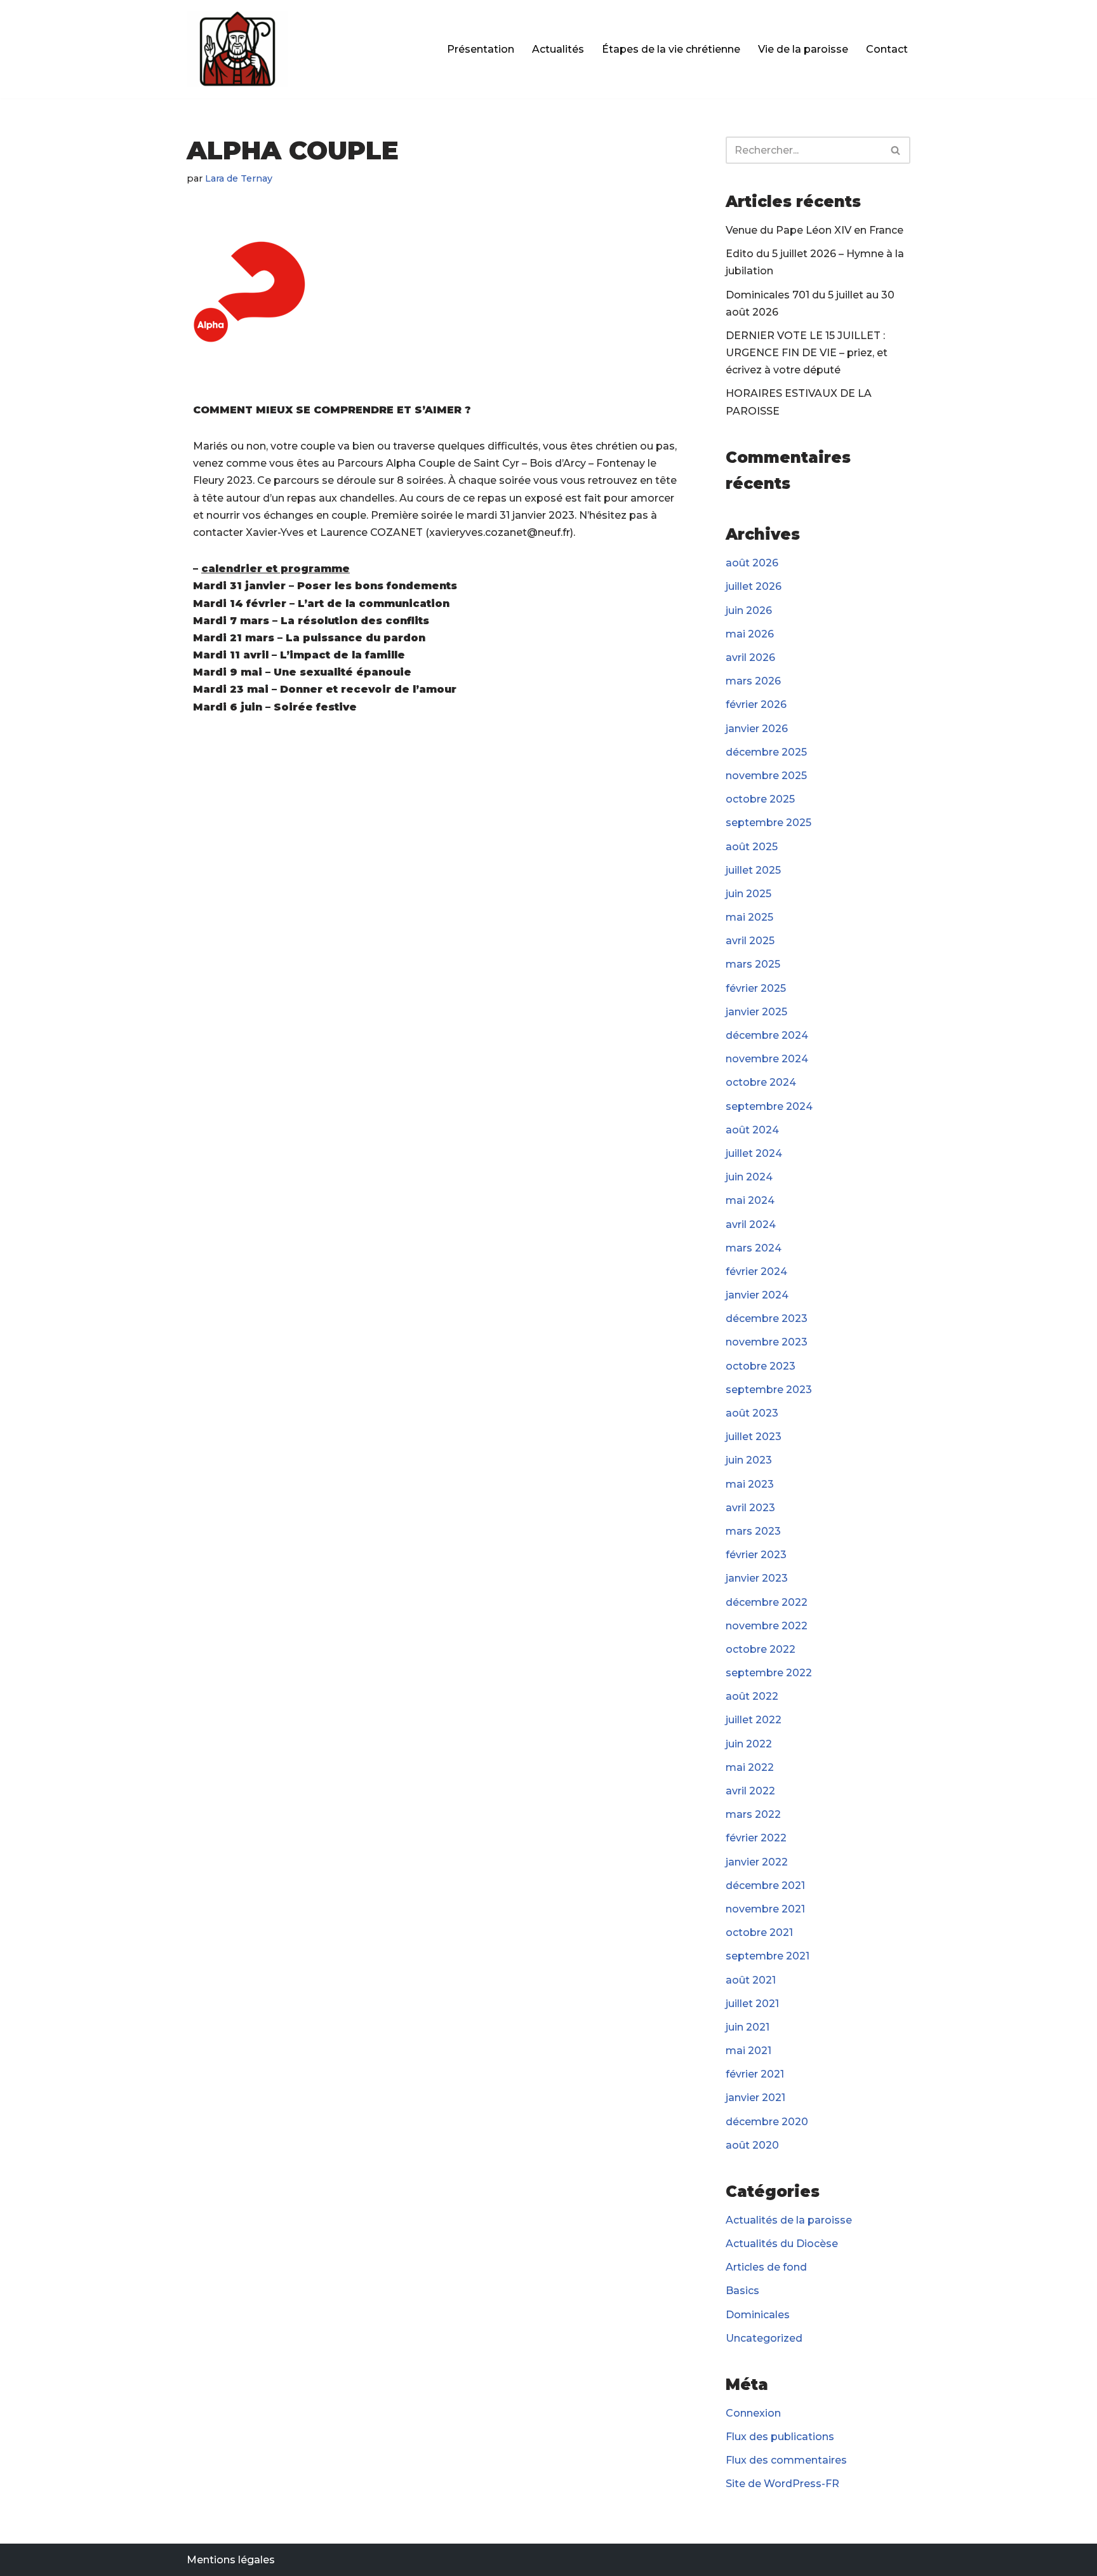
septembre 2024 (769, 1106)
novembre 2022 (767, 1626)
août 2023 (752, 1413)
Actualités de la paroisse (789, 2220)
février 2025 (756, 988)
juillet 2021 (752, 2004)
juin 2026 (749, 611)
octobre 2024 (761, 1082)
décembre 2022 (767, 1602)
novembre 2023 (767, 1342)
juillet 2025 (753, 870)
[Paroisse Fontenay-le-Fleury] (237, 49)
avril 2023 (750, 1508)
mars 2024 (754, 1248)
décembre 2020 (767, 2122)
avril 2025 (750, 941)
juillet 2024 (754, 1153)
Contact (887, 49)
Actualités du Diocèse (782, 2244)
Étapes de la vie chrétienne (671, 49)
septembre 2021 (768, 1956)
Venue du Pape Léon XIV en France (814, 230)
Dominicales (758, 2315)
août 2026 (752, 563)
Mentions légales (231, 2560)
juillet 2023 (754, 1437)
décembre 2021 (765, 1885)
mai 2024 (750, 1200)
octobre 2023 (761, 1366)
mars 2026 (753, 681)
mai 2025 (749, 917)
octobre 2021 (759, 1932)
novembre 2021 (765, 1909)
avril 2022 (750, 1791)
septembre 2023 (769, 1390)
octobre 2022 (761, 1649)
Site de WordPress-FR (782, 2484)
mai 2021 (748, 2051)
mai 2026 (750, 634)
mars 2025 (753, 964)
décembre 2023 (767, 1318)
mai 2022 (750, 1767)
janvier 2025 (756, 1012)
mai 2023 (750, 1484)
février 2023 (756, 1555)
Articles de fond (766, 2267)
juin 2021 (748, 2027)
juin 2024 (749, 1177)
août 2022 (752, 1696)
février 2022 (756, 1838)
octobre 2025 (760, 799)
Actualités (558, 49)
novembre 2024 (767, 1059)
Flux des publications (780, 2437)
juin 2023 (749, 1460)
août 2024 (752, 1130)
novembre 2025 (766, 776)
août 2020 (752, 2145)
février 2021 (755, 2074)
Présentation (481, 49)
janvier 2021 (755, 2098)
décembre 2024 (767, 1035)
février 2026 (756, 704)
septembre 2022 (769, 1673)
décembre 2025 (766, 752)
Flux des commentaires (786, 2460)
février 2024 (756, 1271)
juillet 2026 (754, 586)
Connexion (753, 2413)
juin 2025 (748, 894)
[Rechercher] (896, 150)
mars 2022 (753, 1814)
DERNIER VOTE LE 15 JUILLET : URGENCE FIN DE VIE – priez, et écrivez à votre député (807, 353)
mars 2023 (753, 1531)
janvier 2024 (757, 1295)
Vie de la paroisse (803, 49)
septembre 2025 (768, 823)
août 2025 (752, 847)
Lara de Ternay (239, 178)
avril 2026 (750, 657)
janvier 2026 (757, 729)
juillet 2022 (754, 1720)
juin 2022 (749, 1744)
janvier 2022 (757, 1862)
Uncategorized (764, 2338)
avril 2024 (751, 1225)
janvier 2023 (757, 1578)
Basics (742, 2291)
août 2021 (751, 1980)
